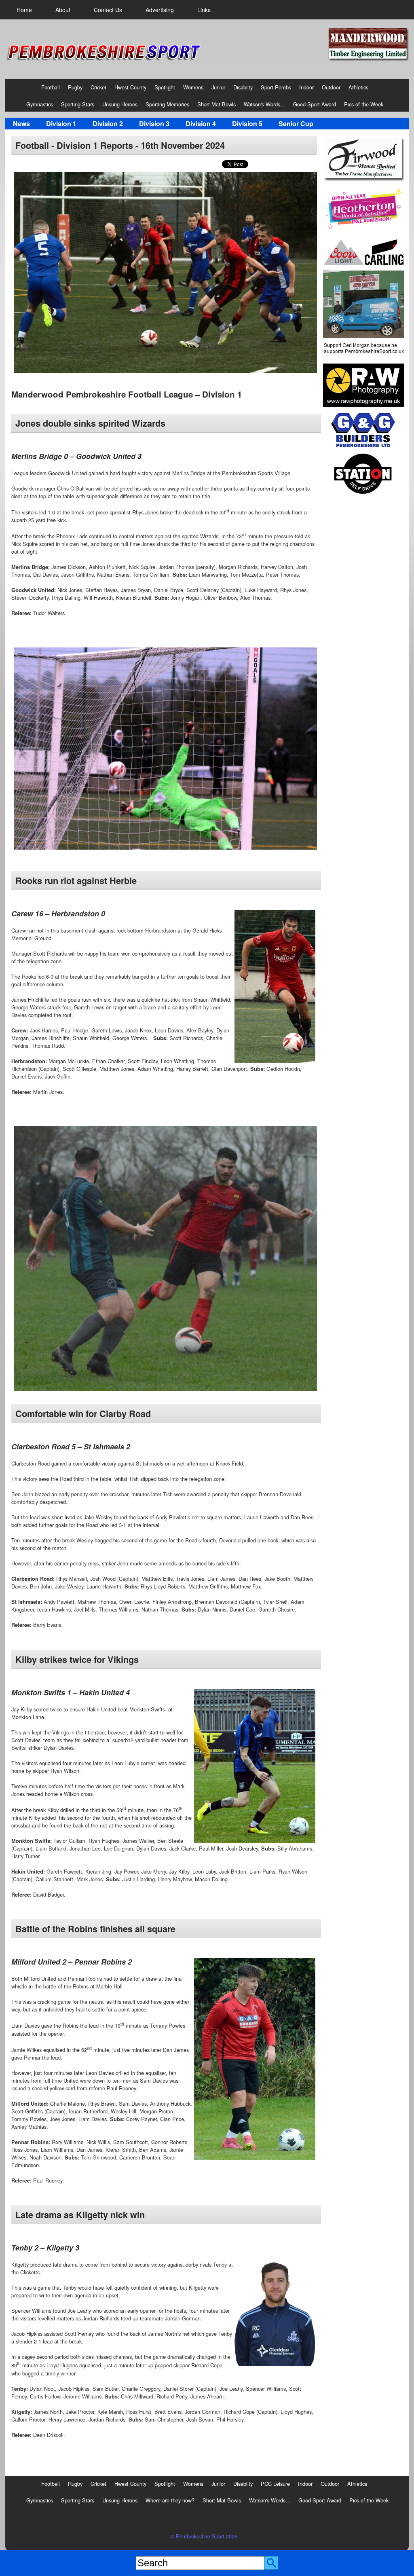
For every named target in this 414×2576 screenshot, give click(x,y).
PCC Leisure (275, 2484)
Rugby (75, 87)
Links (204, 10)
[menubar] (114, 10)
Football (51, 87)
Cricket (98, 87)
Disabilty (243, 87)
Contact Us (108, 10)
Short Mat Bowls (217, 104)
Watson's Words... (264, 104)
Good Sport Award (315, 104)
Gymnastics (40, 104)
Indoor (306, 87)
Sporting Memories (167, 104)
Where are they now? (170, 2500)
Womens (193, 87)
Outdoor (331, 87)
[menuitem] (24, 10)
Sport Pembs (276, 87)
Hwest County (130, 87)
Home (24, 10)
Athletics (358, 87)
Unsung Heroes (120, 104)
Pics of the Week (364, 104)
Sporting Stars (78, 104)
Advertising (160, 10)
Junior (218, 87)
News (21, 124)
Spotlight (165, 87)
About (63, 10)
